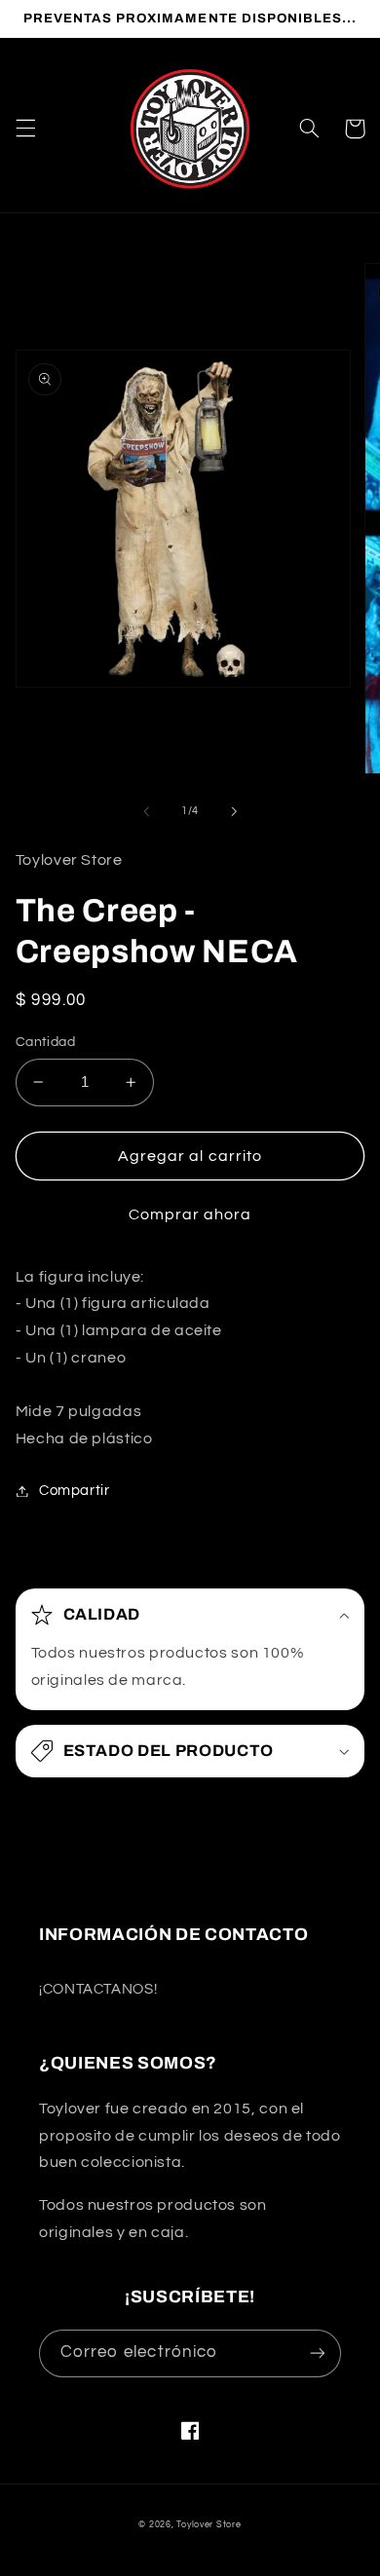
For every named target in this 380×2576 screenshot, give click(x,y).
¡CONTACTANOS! (98, 1989)
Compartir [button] (75, 1491)
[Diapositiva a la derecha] (234, 811)
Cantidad (45, 1042)
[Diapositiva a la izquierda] (146, 811)
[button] (25, 129)
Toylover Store (209, 2525)
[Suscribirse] (318, 2353)
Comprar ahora (190, 1214)
